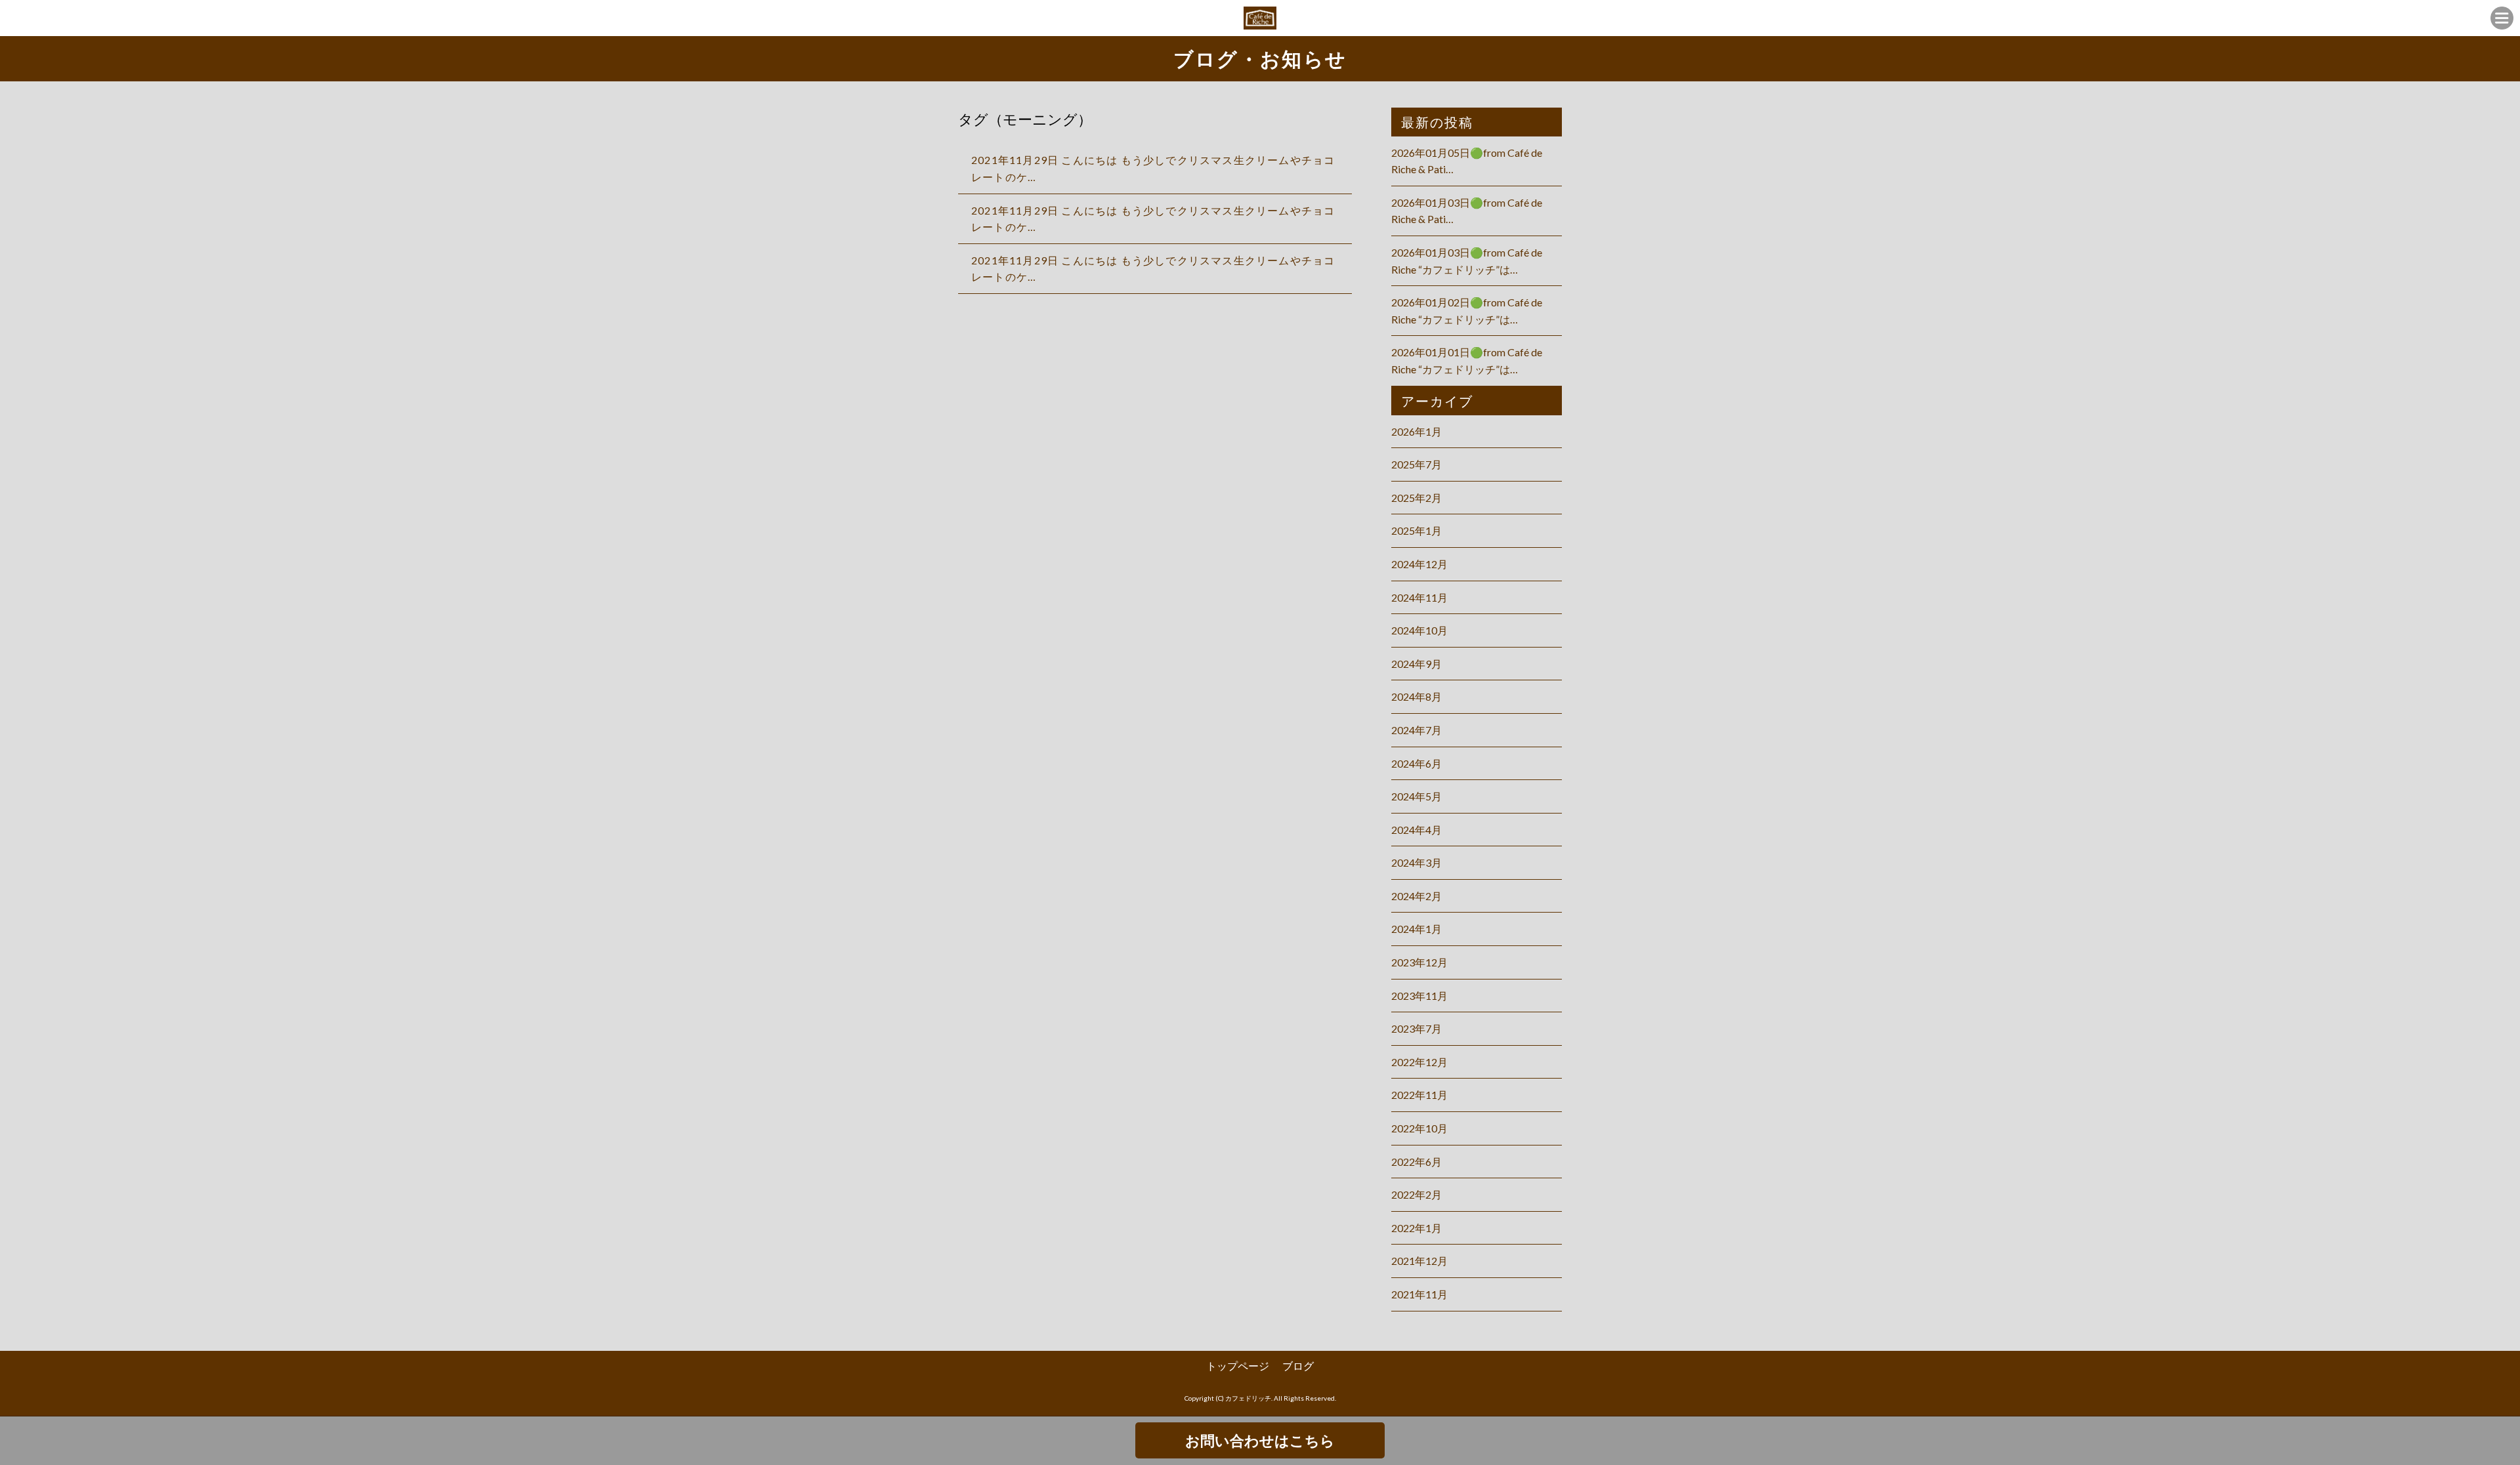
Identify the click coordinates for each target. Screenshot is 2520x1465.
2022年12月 (1419, 1062)
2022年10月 (1419, 1128)
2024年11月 (1419, 597)
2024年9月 (1417, 664)
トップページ (1238, 1366)
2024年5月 (1417, 796)
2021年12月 (1419, 1261)
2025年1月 (1417, 530)
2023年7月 (1417, 1028)
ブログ (1298, 1366)
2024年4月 (1417, 830)
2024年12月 (1419, 564)
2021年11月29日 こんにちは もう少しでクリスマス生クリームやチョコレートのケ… (1153, 168)
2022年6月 (1417, 1162)
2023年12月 (1419, 962)
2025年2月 (1417, 498)
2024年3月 (1417, 862)
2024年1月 (1417, 929)
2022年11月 (1419, 1095)
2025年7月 (1417, 464)
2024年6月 (1417, 763)
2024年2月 (1417, 896)
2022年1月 (1417, 1228)
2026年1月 (1417, 431)
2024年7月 (1417, 730)
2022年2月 (1417, 1194)
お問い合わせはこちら (1260, 1440)
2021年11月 (1419, 1294)
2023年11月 (1419, 996)
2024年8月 (1417, 696)
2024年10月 (1419, 630)
